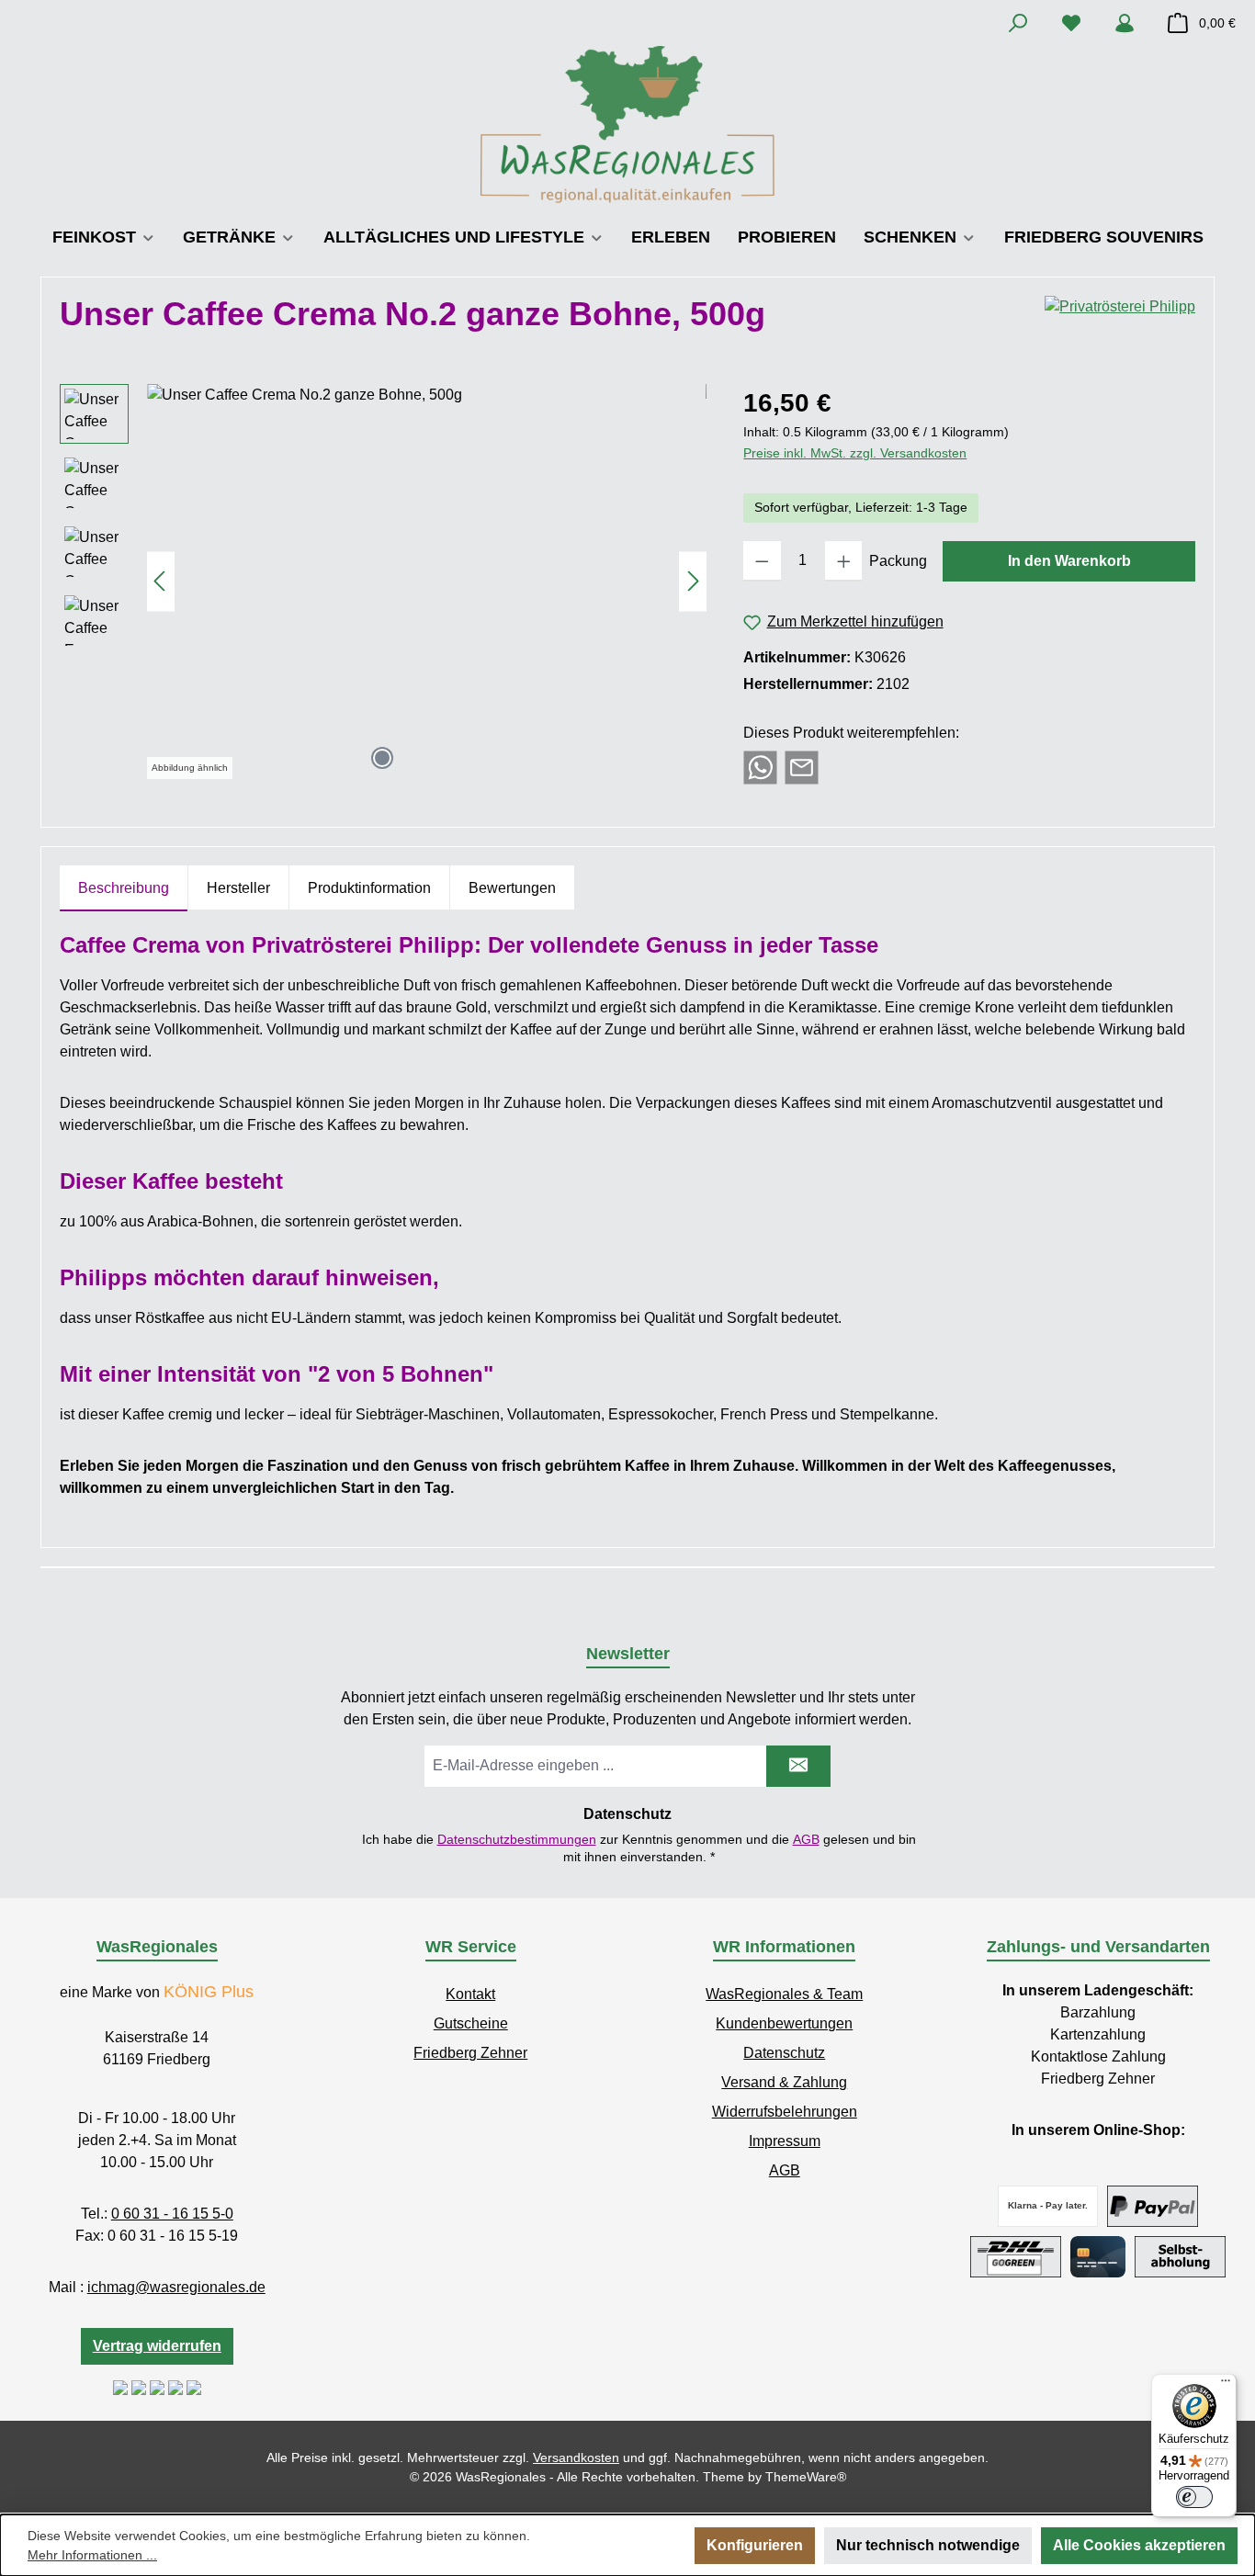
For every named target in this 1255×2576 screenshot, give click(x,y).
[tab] (124, 888)
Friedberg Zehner (470, 2053)
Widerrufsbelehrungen (785, 2112)
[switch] (1194, 2497)
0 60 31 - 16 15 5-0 (172, 2214)
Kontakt (470, 1994)
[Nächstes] (693, 581)
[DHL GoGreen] (1016, 2257)
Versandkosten (576, 2457)
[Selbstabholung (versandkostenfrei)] (1180, 2257)
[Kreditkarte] (1098, 2257)
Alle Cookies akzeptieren (1139, 2545)
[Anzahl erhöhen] (844, 561)
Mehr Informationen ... (92, 2555)
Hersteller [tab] (238, 888)
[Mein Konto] (1125, 23)
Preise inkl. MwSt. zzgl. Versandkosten (855, 453)
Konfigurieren (755, 2545)
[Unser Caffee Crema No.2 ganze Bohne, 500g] (427, 582)
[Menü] (1226, 2385)
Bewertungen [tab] (512, 888)
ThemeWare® (806, 2477)
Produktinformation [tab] (369, 888)
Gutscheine (471, 2023)
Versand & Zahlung (784, 2082)
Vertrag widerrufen (157, 2346)
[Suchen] (1018, 23)
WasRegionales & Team (784, 1994)
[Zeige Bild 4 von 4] (470, 758)
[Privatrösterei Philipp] (1120, 322)
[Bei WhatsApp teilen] (760, 767)
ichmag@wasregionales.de (176, 2287)
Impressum (785, 2141)
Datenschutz (784, 2053)
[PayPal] (1153, 2206)
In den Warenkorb (1069, 561)
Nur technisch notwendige (928, 2545)
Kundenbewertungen (784, 2023)
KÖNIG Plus (209, 1992)
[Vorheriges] (161, 581)
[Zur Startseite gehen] (627, 124)
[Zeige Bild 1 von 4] (382, 758)
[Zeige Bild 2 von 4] (412, 758)
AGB (806, 1839)
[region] (383, 582)
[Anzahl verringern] (762, 561)
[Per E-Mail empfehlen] (802, 767)
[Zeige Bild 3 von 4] (441, 758)
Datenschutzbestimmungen (517, 1839)
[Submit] (798, 1766)
